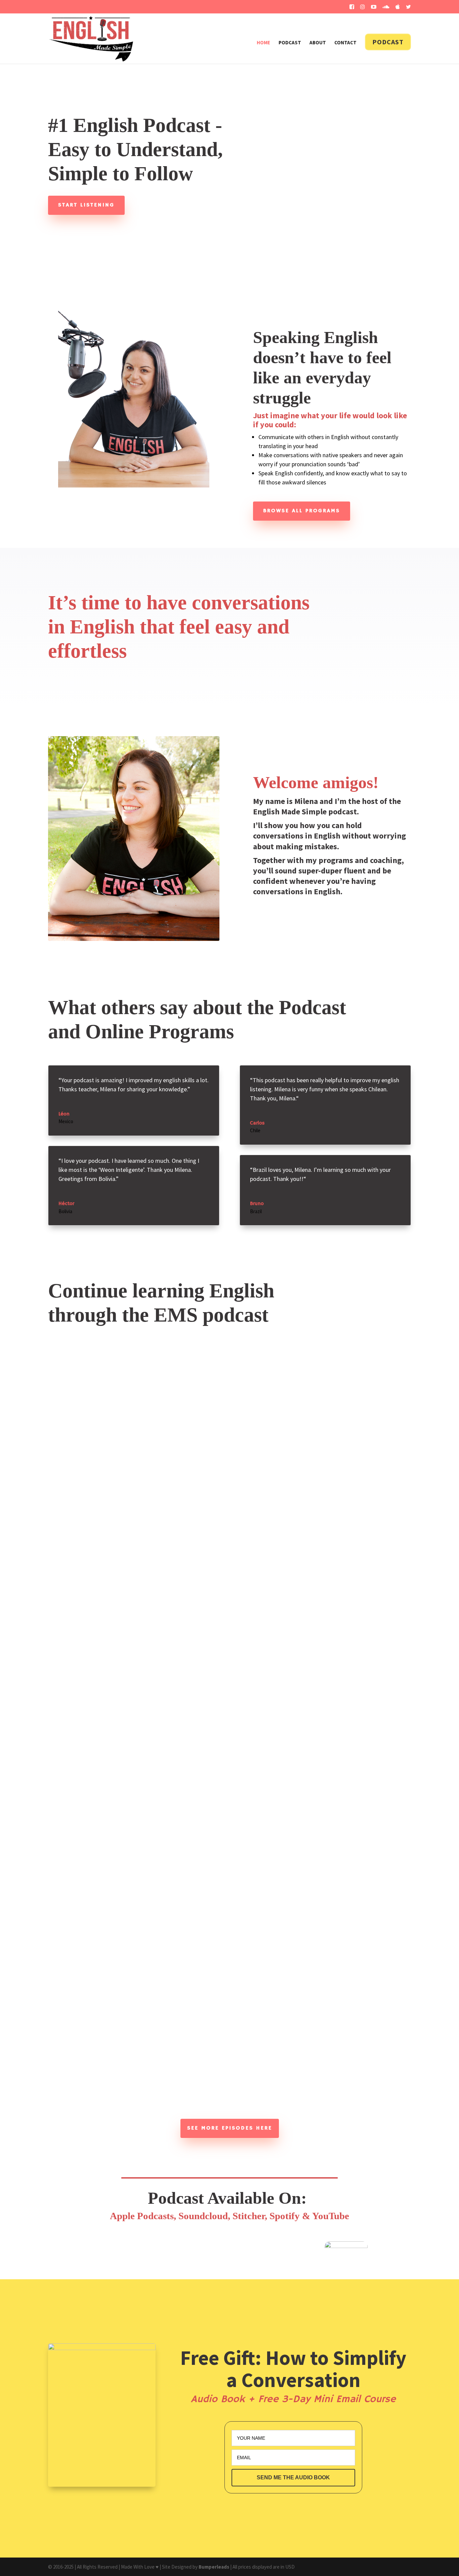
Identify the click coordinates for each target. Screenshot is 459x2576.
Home (263, 43)
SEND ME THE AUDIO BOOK (293, 2477)
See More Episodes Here (230, 2128)
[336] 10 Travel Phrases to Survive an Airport (99, 1969)
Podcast (290, 43)
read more (44, 1670)
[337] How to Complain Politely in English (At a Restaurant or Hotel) (133, 1633)
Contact (345, 43)
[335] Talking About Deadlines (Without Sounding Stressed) (119, 2059)
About (318, 43)
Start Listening (86, 205)
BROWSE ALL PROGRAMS (302, 511)
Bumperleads (214, 2567)
